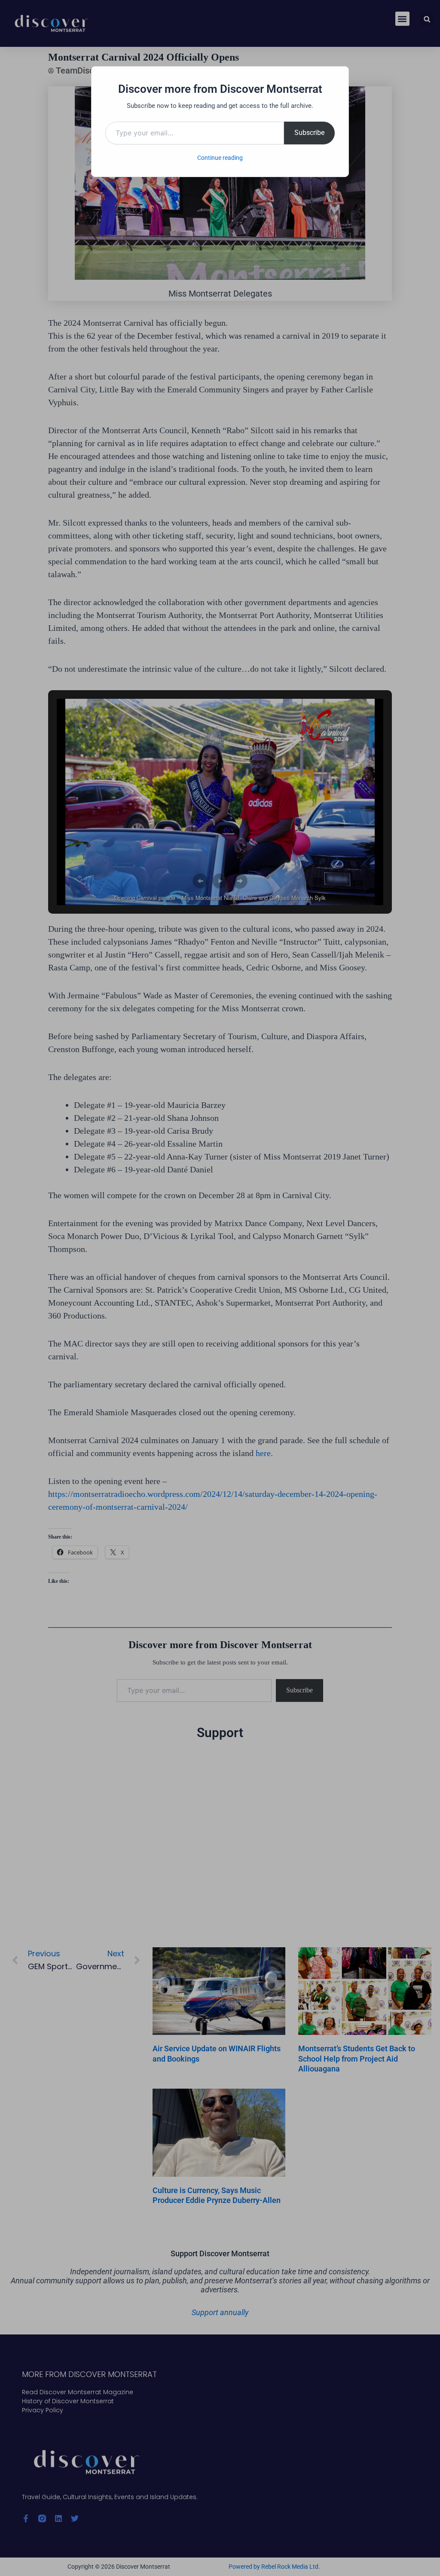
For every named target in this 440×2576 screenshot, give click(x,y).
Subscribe (309, 133)
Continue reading (220, 158)
